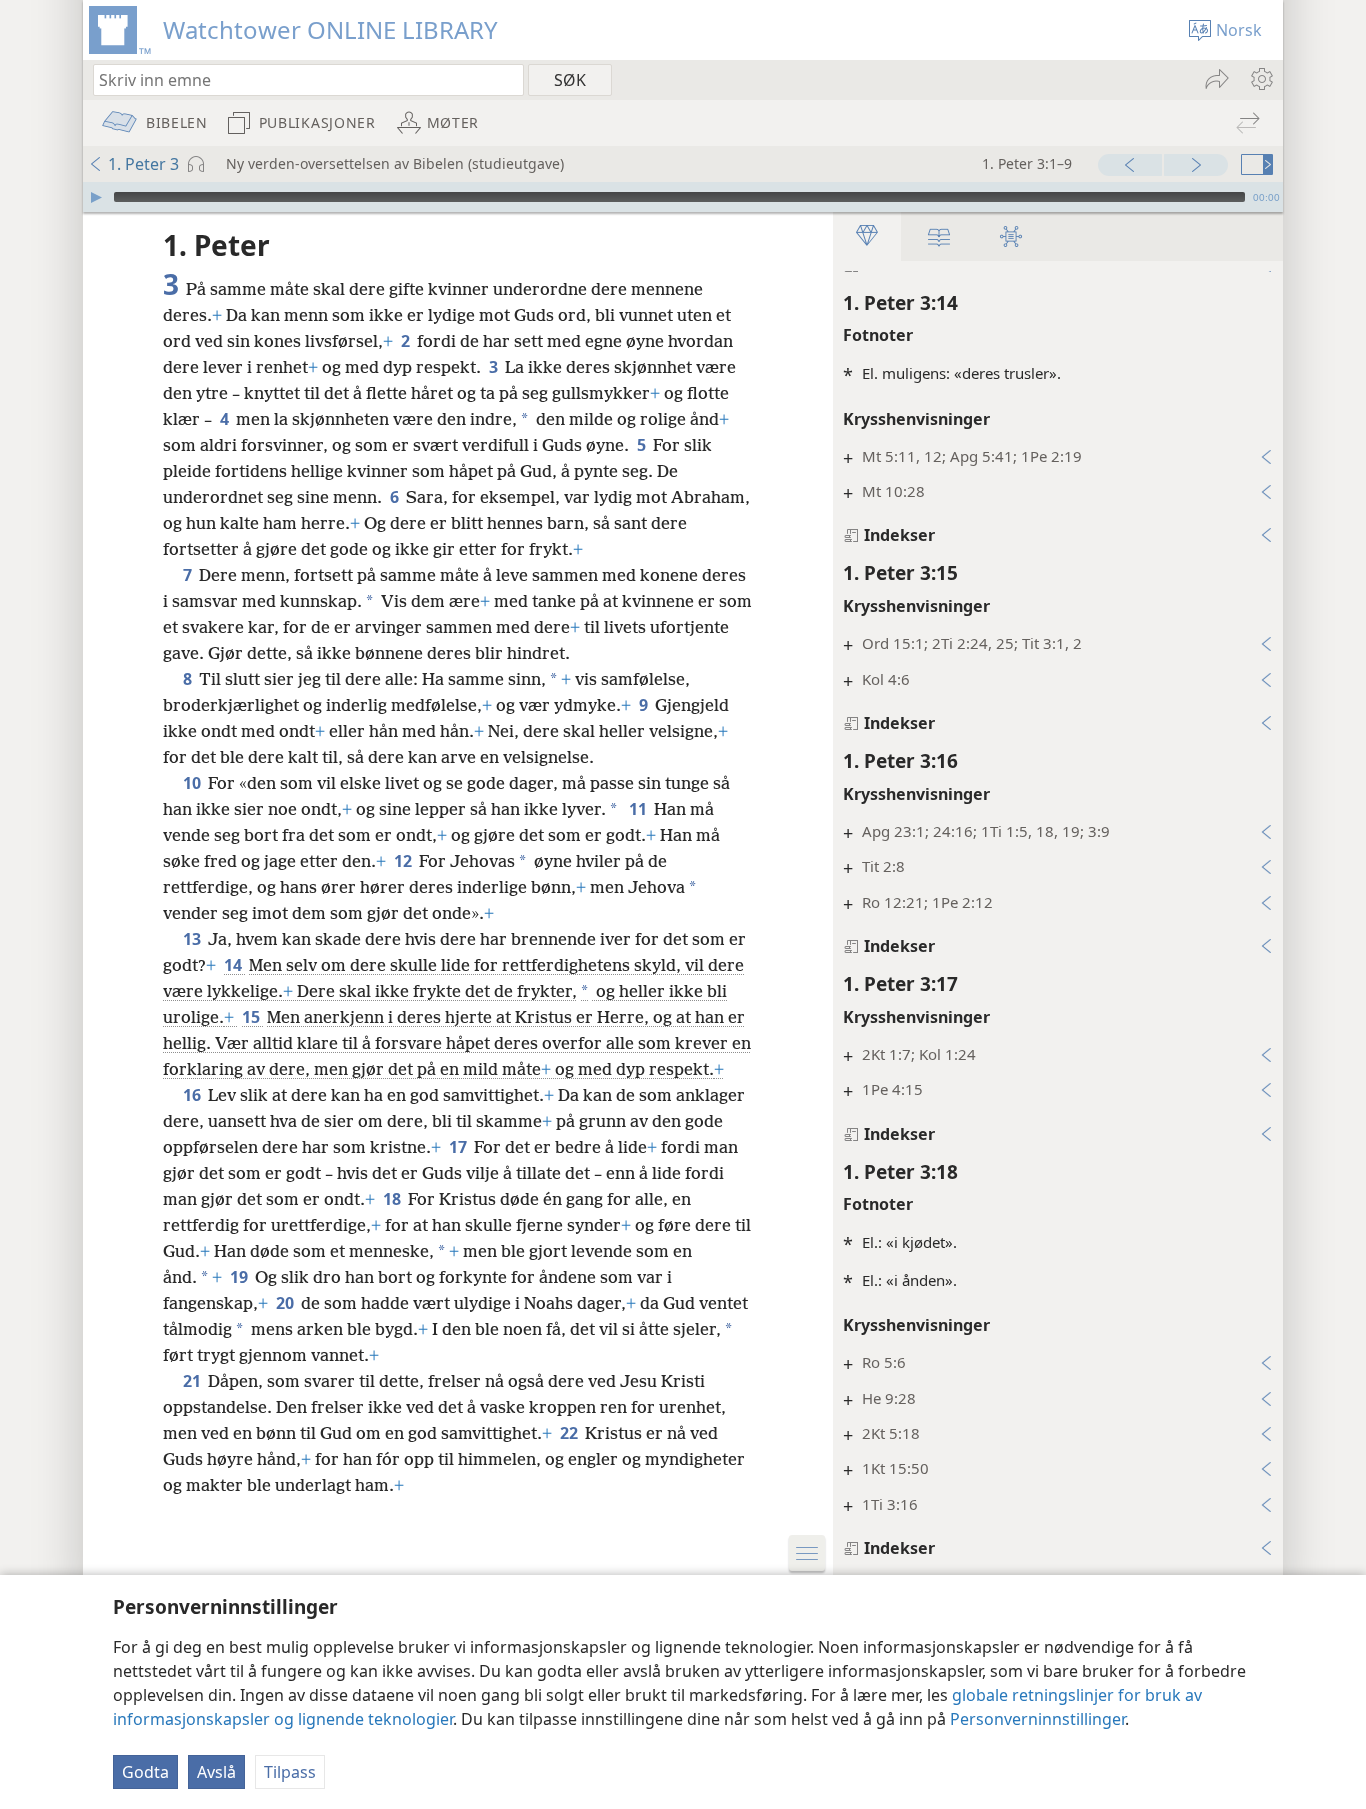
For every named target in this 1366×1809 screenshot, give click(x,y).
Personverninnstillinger (1037, 1719)
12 (404, 861)
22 (570, 1433)
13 (193, 939)
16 (193, 1095)
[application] (683, 197)
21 (193, 1381)
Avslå (216, 1772)
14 (234, 965)
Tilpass (290, 1772)
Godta (145, 1772)
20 (286, 1303)
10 (193, 783)
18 (393, 1199)
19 (240, 1277)
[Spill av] (96, 197)
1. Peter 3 (143, 164)
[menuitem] (1260, 79)
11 (639, 809)
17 (459, 1147)
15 (252, 1017)
